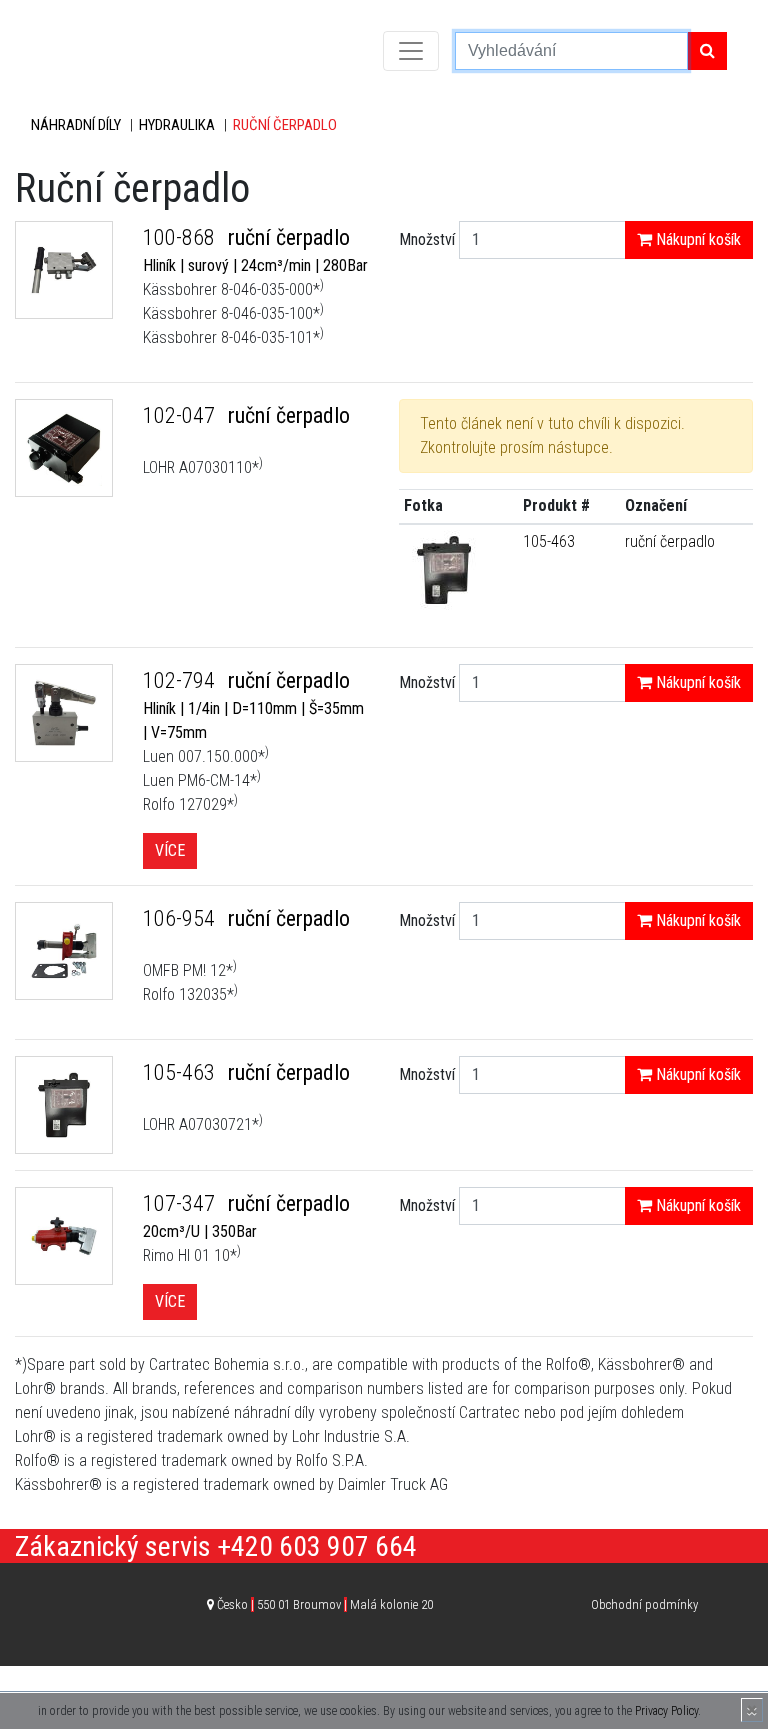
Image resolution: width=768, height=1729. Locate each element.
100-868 (181, 237)
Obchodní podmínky (644, 1604)
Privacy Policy (666, 1711)
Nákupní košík (696, 239)
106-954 (181, 918)
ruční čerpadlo (670, 541)
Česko (325, 1604)
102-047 (181, 415)
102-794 (181, 680)
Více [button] (170, 850)
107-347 (181, 1203)
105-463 (549, 541)
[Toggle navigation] (411, 51)
